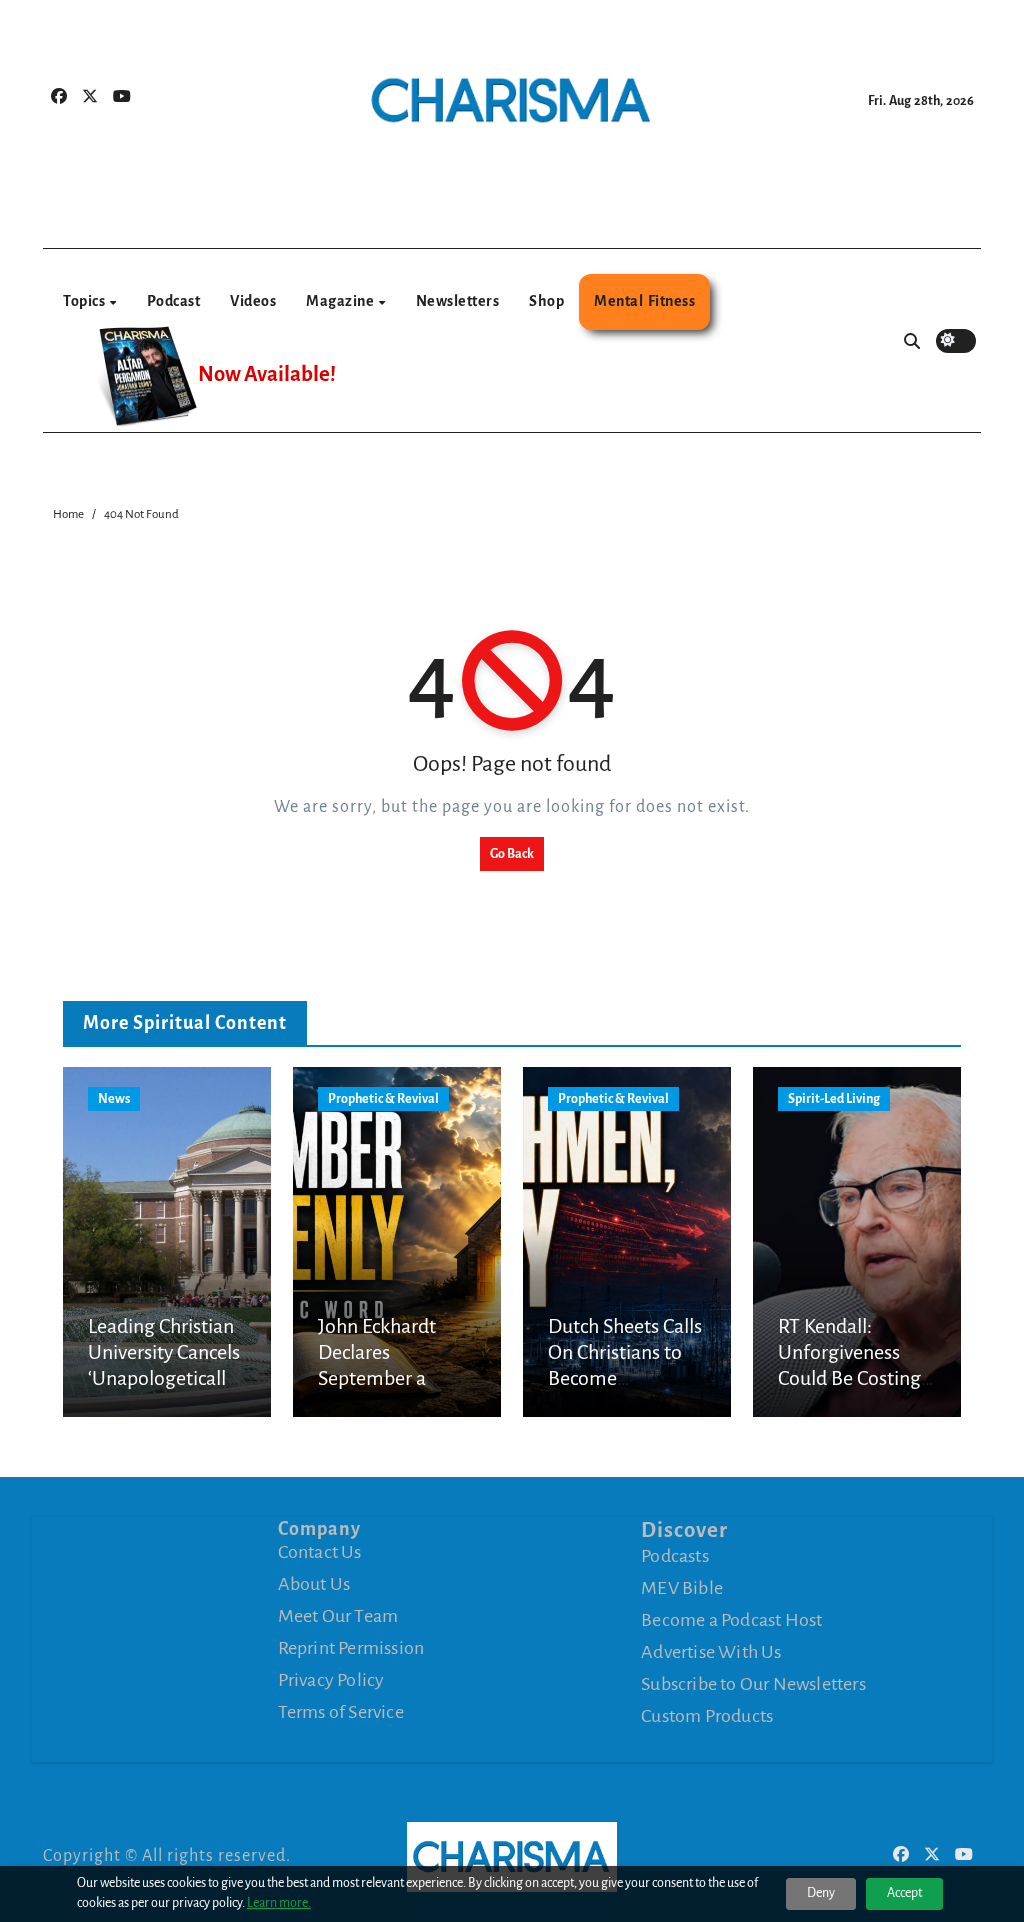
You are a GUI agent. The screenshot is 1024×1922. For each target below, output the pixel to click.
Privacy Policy (331, 1680)
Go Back (512, 854)
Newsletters (458, 301)
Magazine (341, 301)
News (114, 1099)
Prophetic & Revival (383, 1099)
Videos (253, 301)
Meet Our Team (338, 1616)
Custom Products (707, 1715)
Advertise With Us (711, 1651)
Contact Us (320, 1552)
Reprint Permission (351, 1648)
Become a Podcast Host (731, 1619)
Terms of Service (341, 1712)
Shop (546, 301)
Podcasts (675, 1555)
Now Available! (267, 374)
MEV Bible (682, 1587)
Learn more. (279, 1903)
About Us (314, 1584)
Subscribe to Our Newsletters (753, 1683)
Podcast (174, 301)
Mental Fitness (644, 301)
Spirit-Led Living (834, 1099)
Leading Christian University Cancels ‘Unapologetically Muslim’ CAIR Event (164, 1379)
